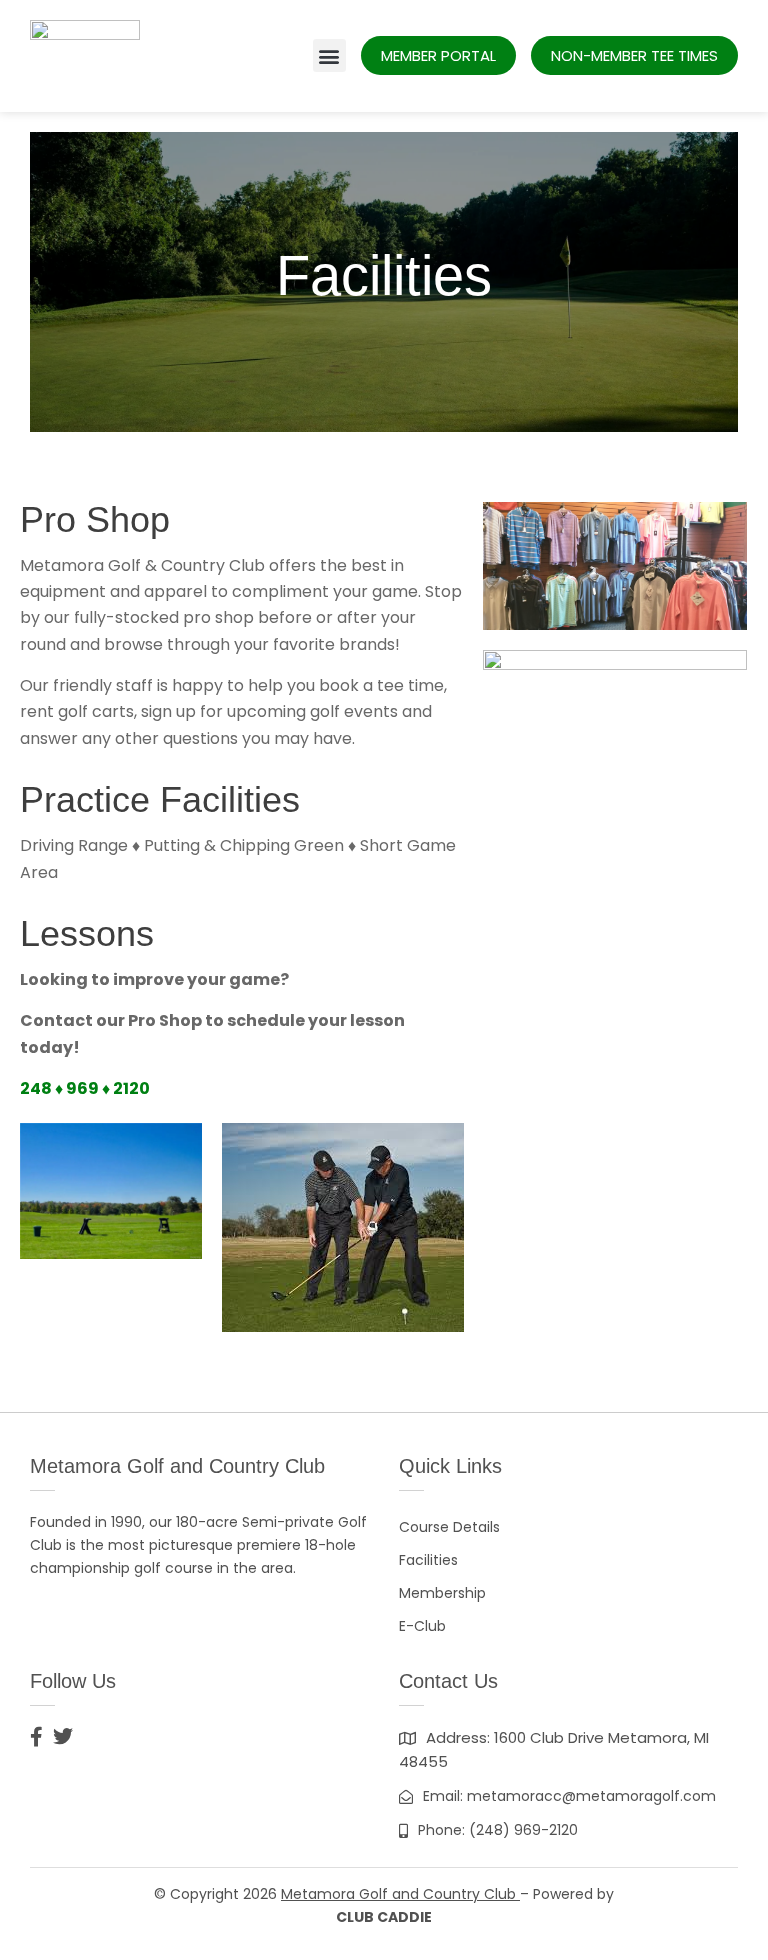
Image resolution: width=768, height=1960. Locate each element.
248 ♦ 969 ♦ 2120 (85, 1088)
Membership (442, 1593)
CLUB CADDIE (384, 1917)
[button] (329, 55)
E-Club (422, 1626)
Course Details (449, 1527)
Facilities (428, 1560)
